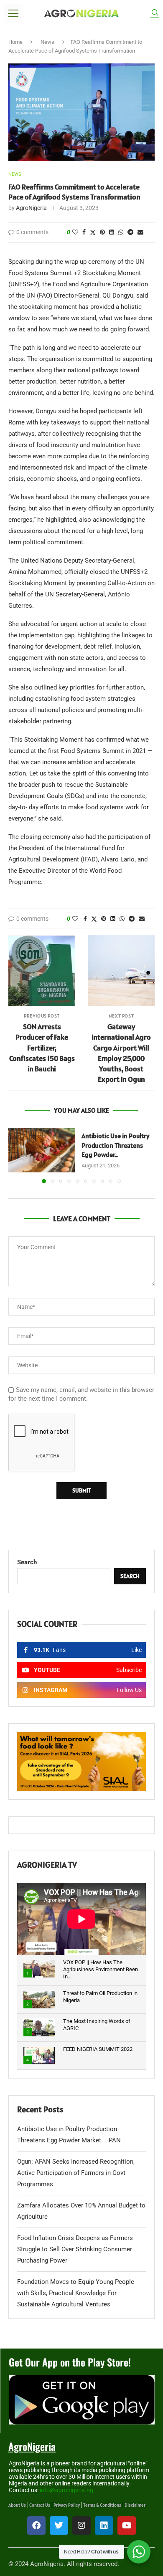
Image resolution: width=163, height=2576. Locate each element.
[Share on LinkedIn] (112, 232)
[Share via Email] (140, 232)
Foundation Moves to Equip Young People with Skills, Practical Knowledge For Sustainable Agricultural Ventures (76, 2293)
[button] (15, 1155)
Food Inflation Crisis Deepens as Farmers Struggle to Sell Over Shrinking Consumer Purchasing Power (75, 2249)
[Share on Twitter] (93, 232)
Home (15, 42)
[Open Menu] (13, 13)
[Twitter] (59, 2525)
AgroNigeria (31, 208)
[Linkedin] (104, 2525)
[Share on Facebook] (84, 232)
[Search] (155, 14)
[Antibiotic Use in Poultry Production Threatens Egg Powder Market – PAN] (42, 1150)
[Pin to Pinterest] (102, 232)
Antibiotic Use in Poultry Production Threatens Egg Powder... (116, 1145)
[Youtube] (127, 2525)
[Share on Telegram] (130, 232)
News (47, 42)
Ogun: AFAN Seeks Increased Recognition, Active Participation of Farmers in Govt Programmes (76, 2173)
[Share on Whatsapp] (121, 232)
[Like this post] (75, 232)
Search (27, 1562)
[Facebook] (36, 2525)
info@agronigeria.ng (66, 2490)
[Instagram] (81, 2525)
